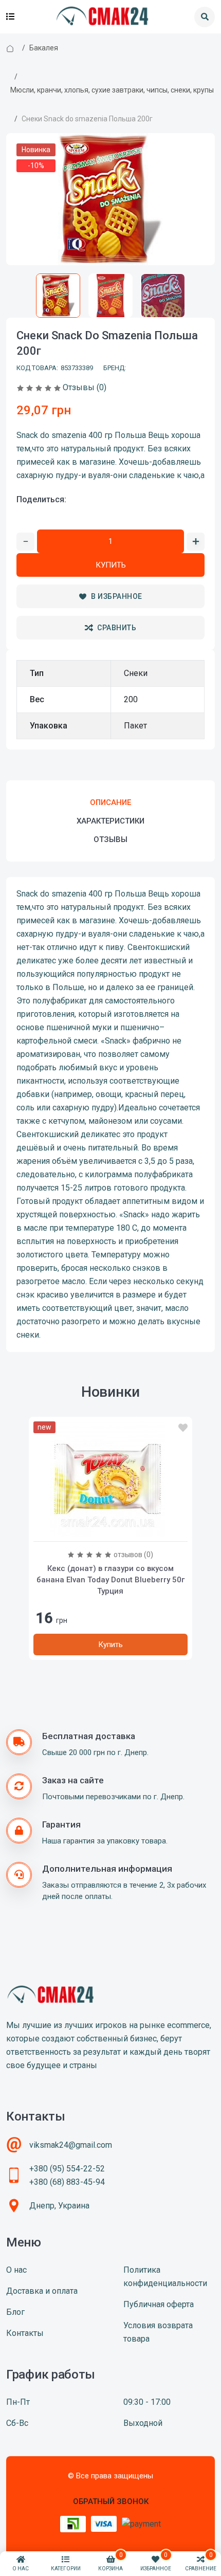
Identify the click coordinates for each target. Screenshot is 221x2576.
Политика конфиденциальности (165, 2277)
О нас (16, 2270)
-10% (36, 166)
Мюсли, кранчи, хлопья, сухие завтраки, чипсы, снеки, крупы (112, 90)
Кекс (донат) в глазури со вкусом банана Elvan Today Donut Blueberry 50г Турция (110, 1580)
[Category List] (10, 17)
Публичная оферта (159, 2304)
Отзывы (110, 839)
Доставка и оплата (42, 2291)
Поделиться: (41, 499)
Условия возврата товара (158, 2332)
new (44, 1427)
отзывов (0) (133, 1555)
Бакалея (44, 48)
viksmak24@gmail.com (71, 2145)
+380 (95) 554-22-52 (67, 2169)
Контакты (25, 2333)
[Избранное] (183, 1428)
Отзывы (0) (85, 387)
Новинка (36, 150)
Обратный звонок (111, 2501)
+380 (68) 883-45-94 (67, 2182)
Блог (15, 2312)
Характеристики (110, 821)
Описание (110, 802)
